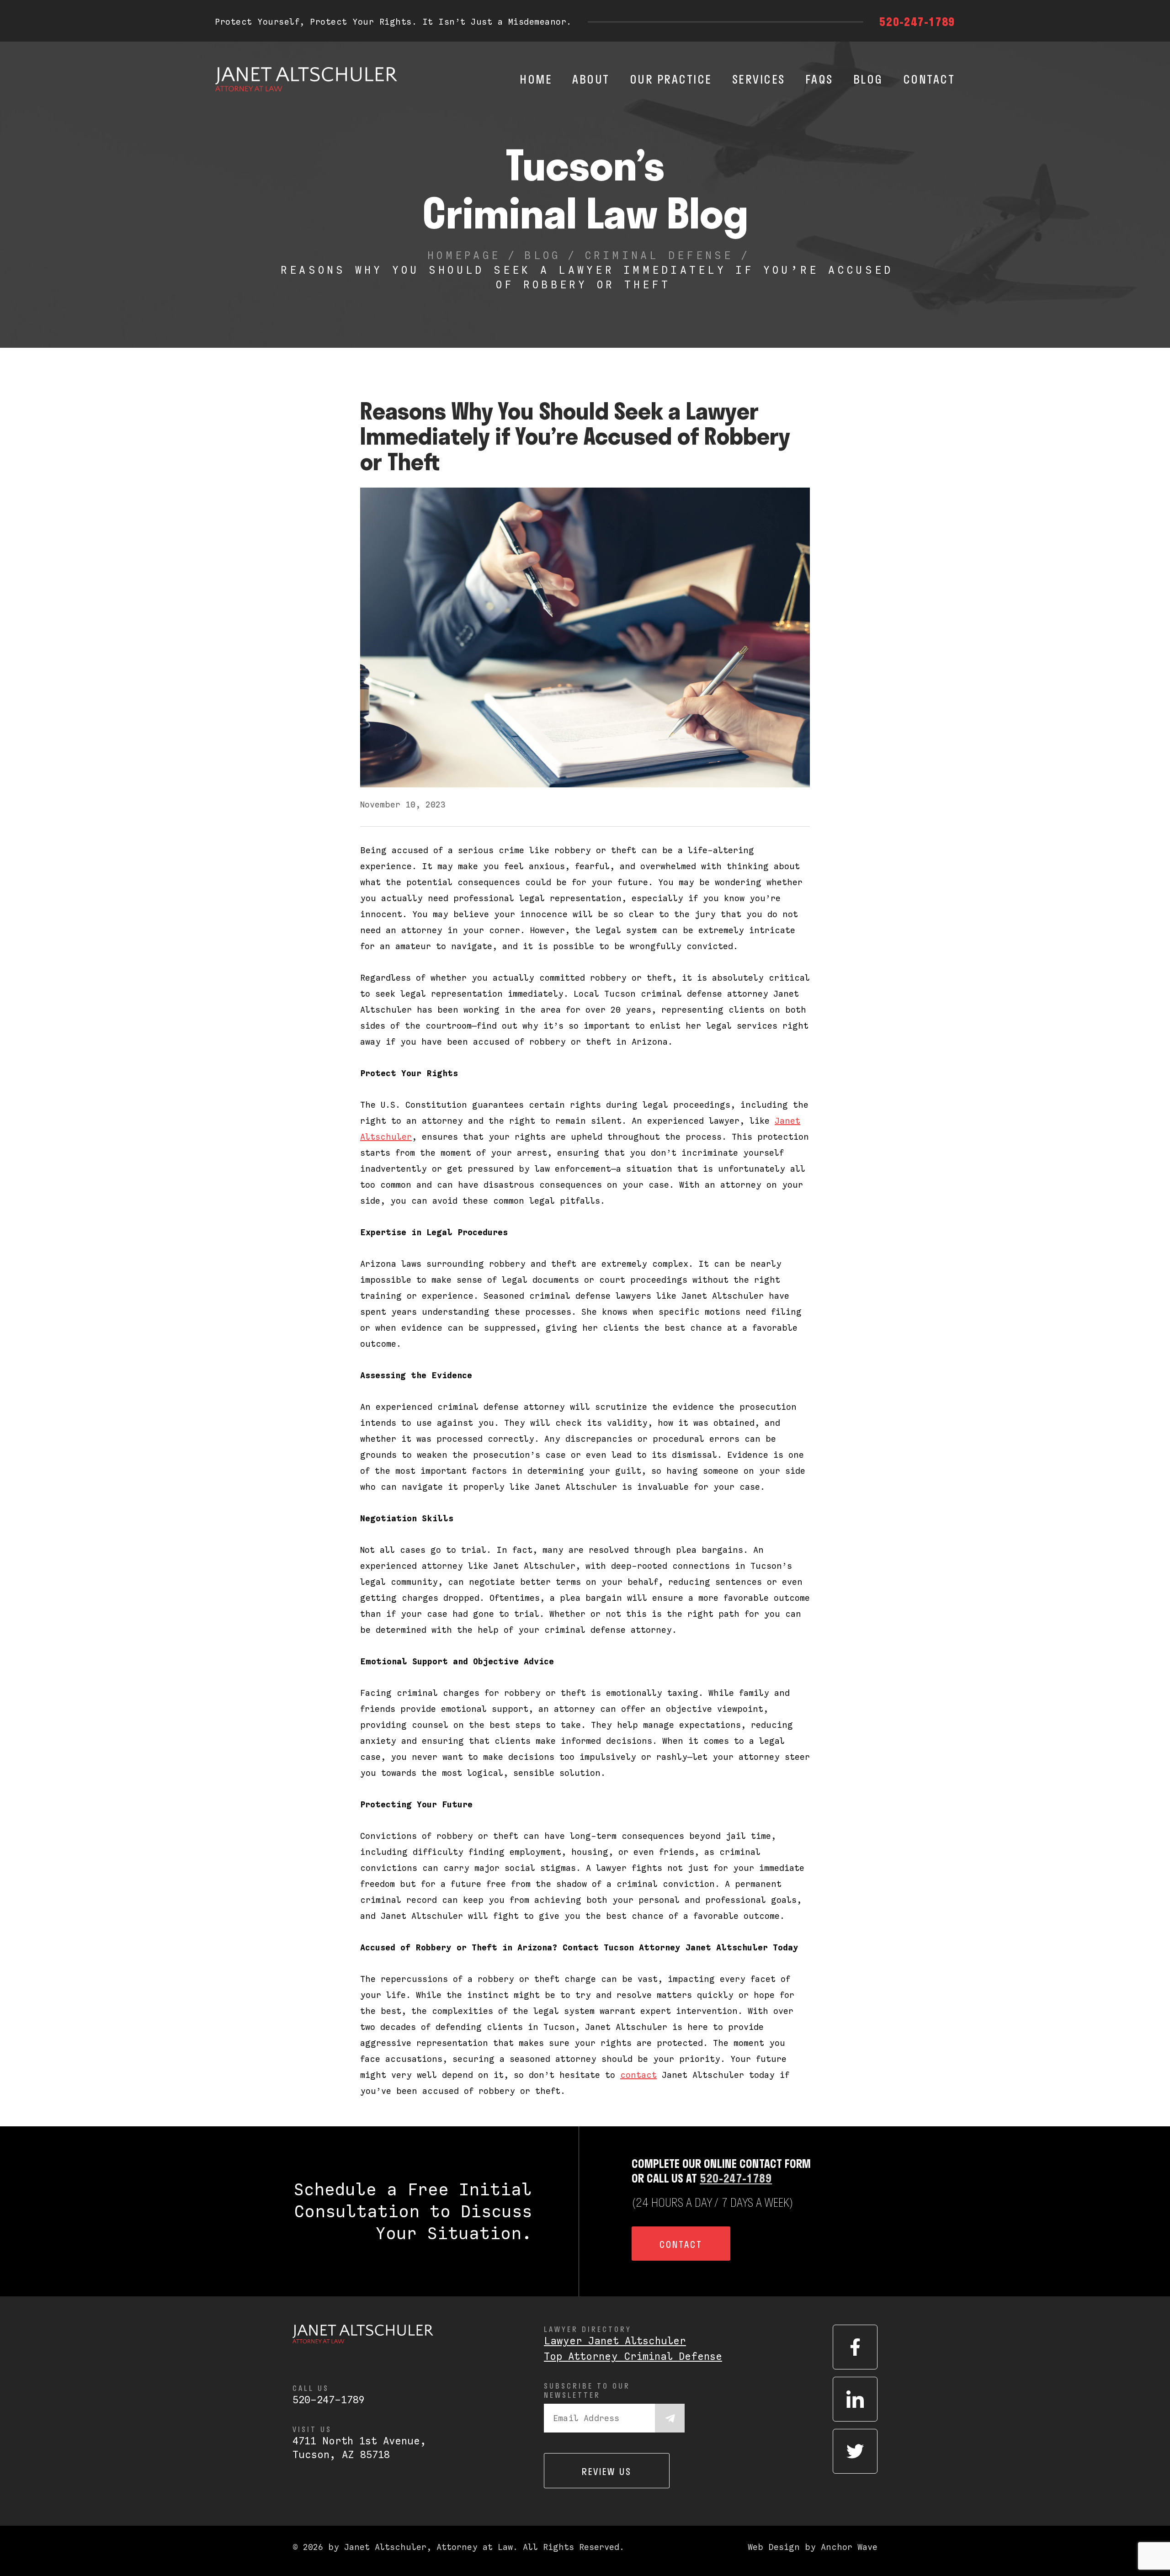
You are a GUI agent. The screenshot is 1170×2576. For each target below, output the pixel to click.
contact (638, 2075)
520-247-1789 (917, 21)
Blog (868, 79)
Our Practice (671, 79)
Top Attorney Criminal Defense (633, 2356)
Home (536, 79)
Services (759, 79)
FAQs (819, 79)
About (591, 79)
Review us (607, 2471)
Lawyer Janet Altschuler (615, 2341)
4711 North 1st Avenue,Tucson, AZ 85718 (359, 2448)
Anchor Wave (849, 2547)
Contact (929, 79)
